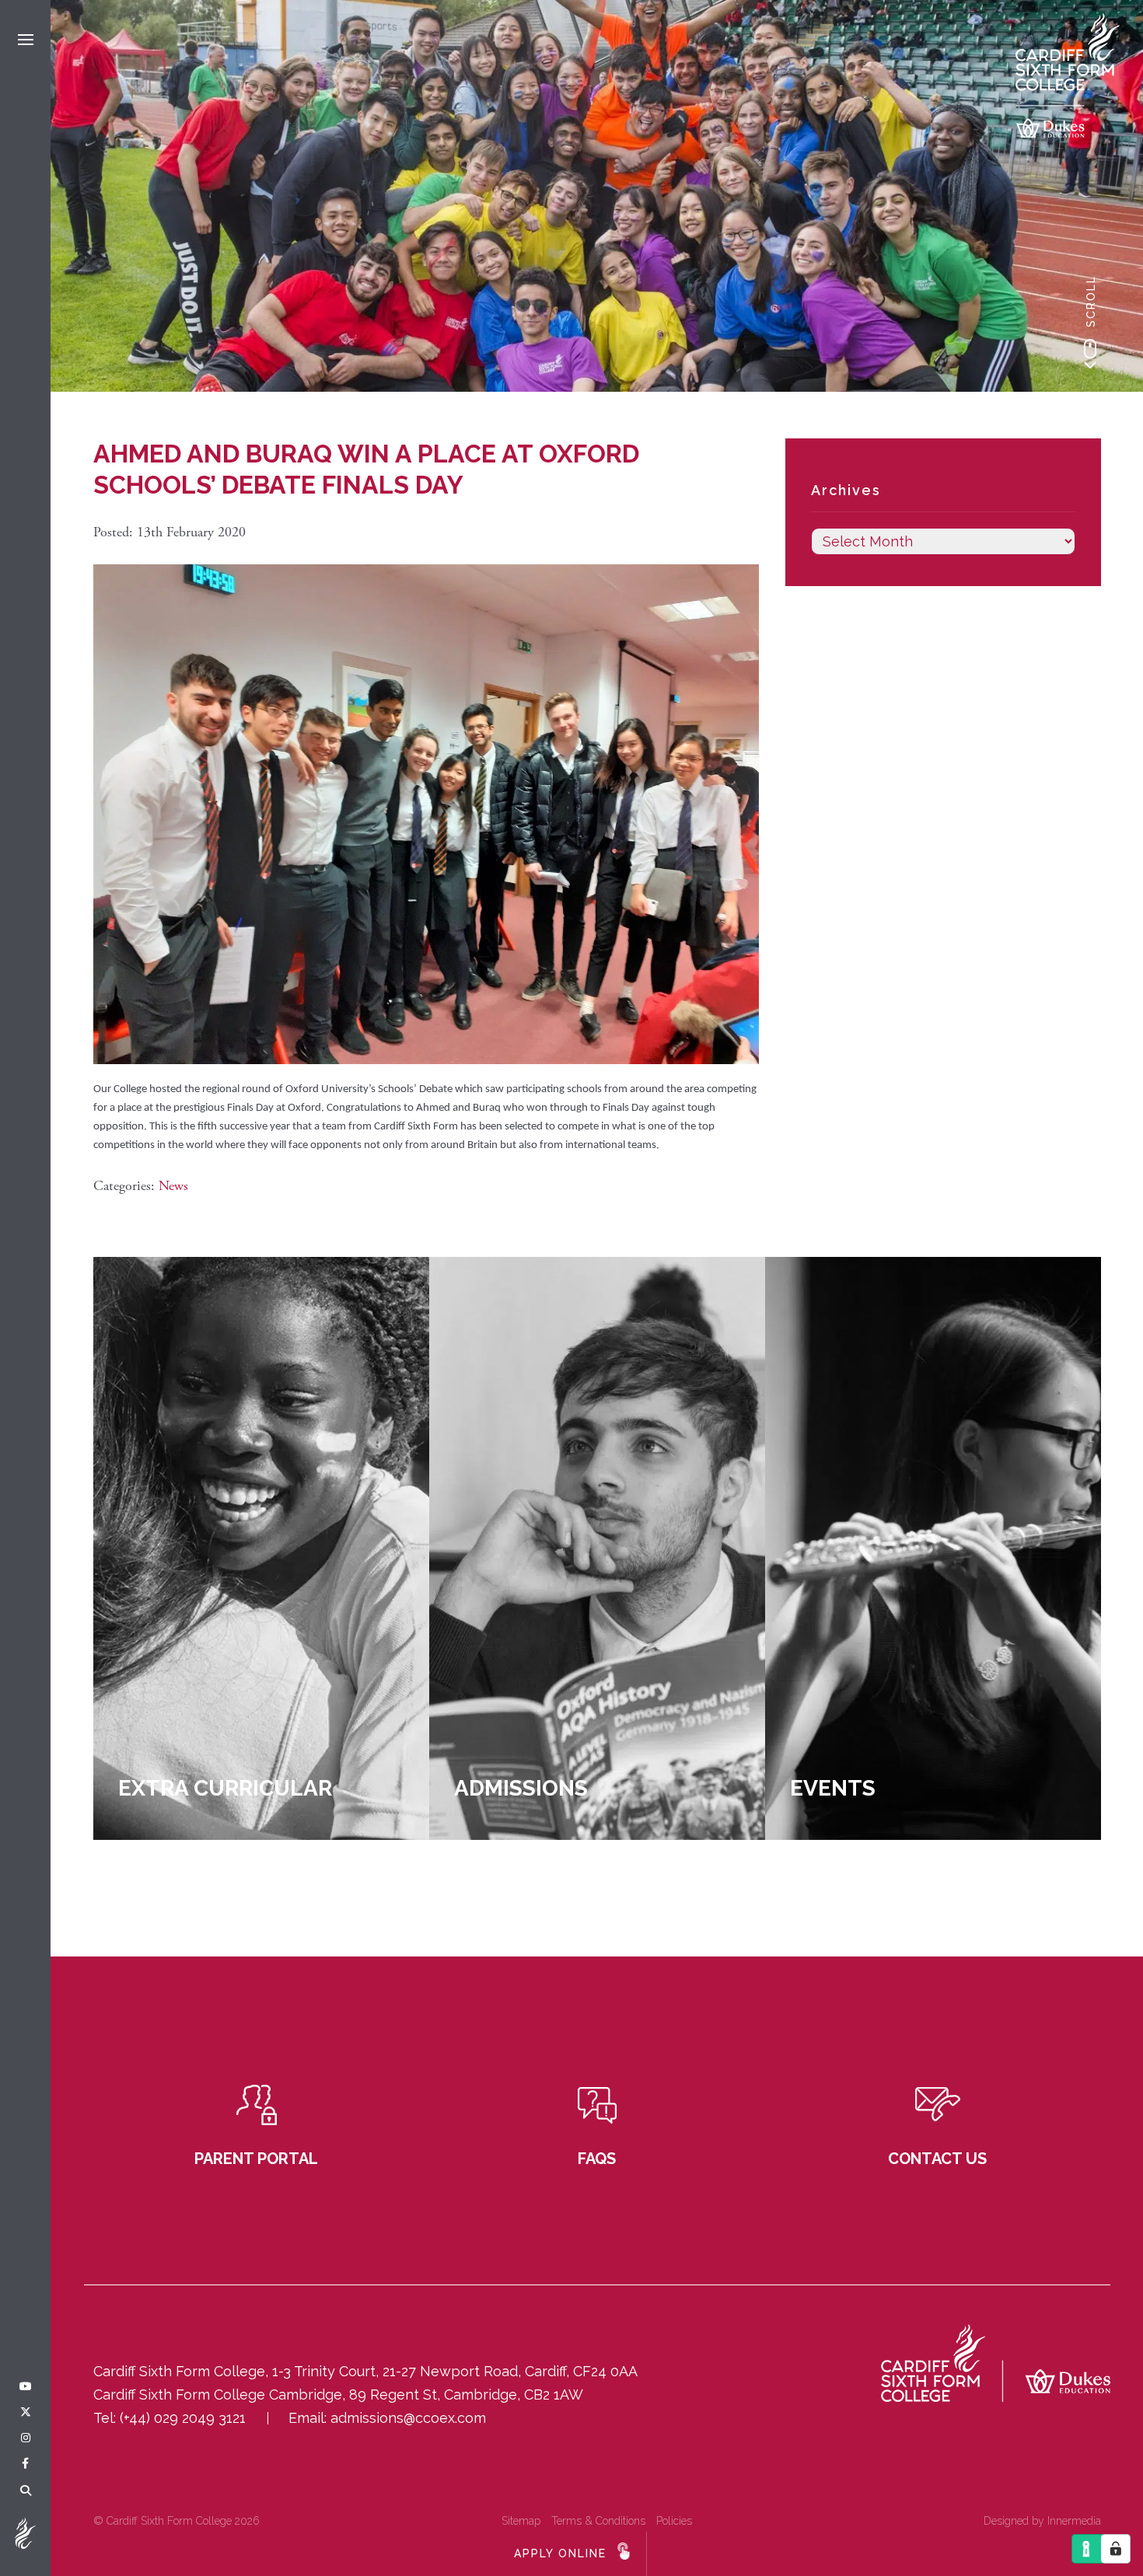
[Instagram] (26, 2438)
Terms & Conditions (598, 2521)
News (173, 1186)
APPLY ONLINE (560, 2553)
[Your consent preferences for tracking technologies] (1116, 2549)
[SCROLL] (1090, 354)
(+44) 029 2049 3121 (183, 2418)
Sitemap (521, 2521)
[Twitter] (26, 2413)
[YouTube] (26, 2387)
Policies (674, 2521)
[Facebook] (25, 2464)
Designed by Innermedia (1042, 2521)
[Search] (26, 2491)
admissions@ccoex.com (408, 2418)
